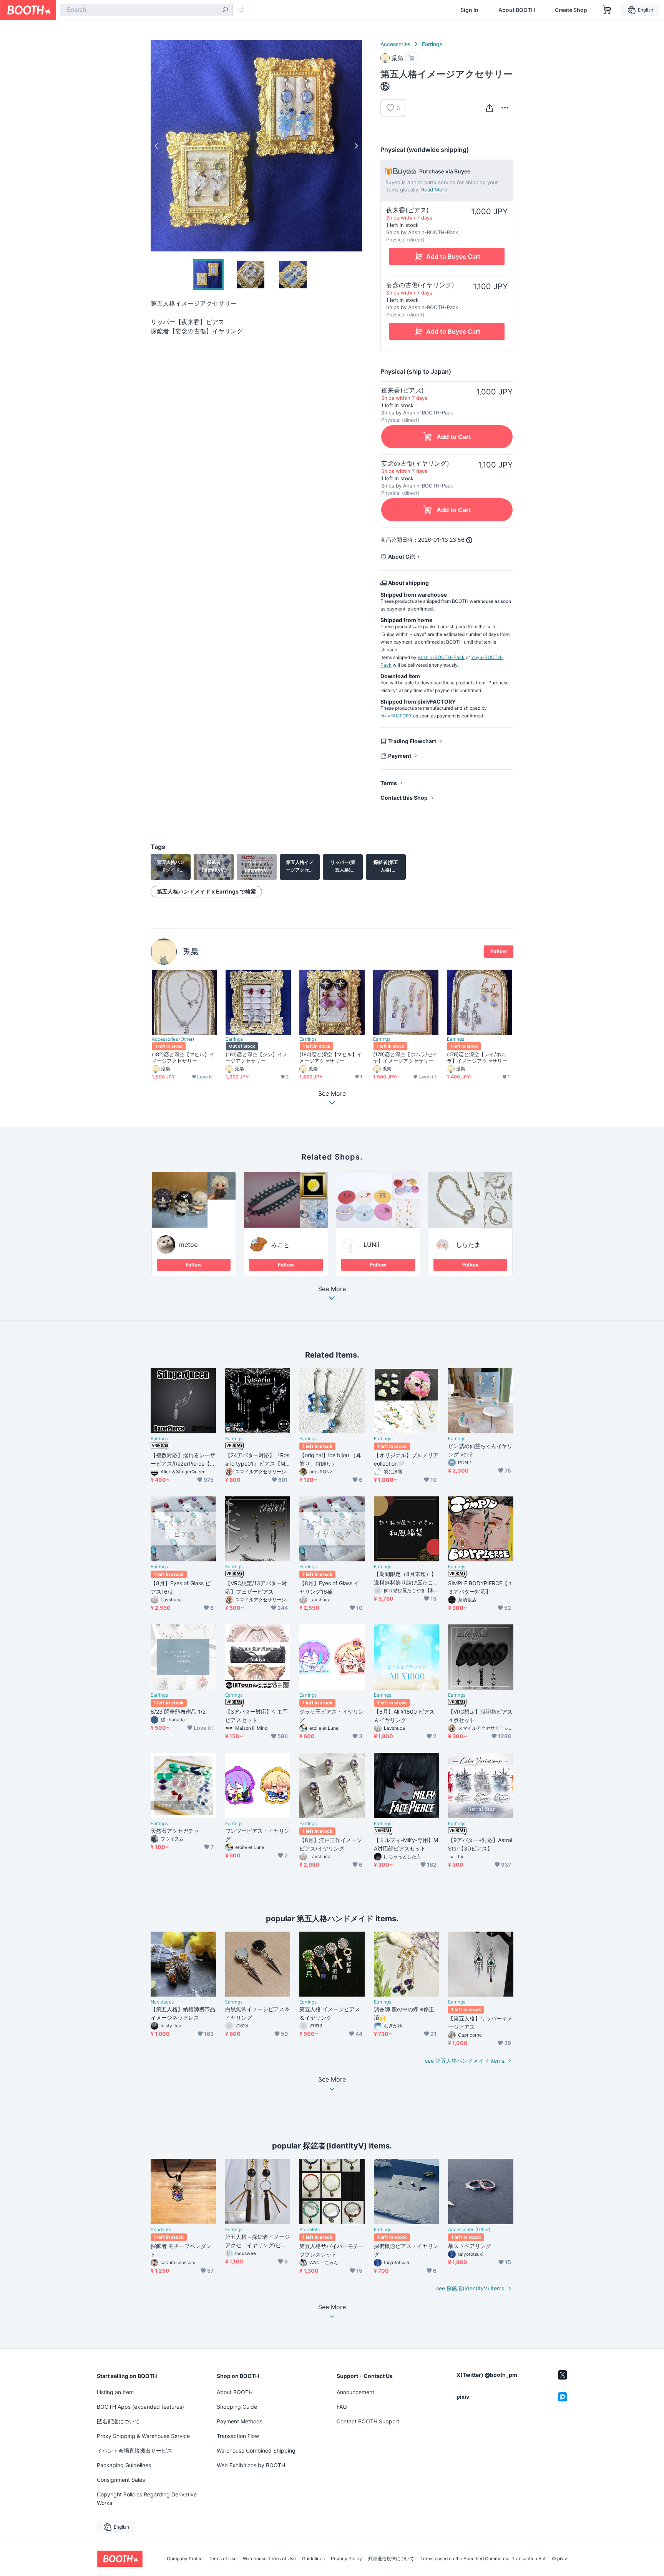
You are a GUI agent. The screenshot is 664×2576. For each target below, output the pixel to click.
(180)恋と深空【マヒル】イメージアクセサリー (331, 1058)
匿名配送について (118, 2421)
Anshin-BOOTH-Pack (441, 657)
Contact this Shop (404, 798)
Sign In (469, 10)
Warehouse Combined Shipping (256, 2450)
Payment (400, 756)
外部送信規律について (391, 2559)
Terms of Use (223, 2559)
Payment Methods (240, 2421)
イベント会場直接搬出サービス (134, 2450)
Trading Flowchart (412, 741)
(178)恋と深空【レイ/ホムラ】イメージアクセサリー (477, 1058)
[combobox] (146, 10)
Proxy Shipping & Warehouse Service (143, 2436)
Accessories (395, 44)
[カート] (412, 58)
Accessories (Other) (173, 1039)
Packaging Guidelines (124, 2465)
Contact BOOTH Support (368, 2421)
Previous (157, 146)
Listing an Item (115, 2392)
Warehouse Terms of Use (269, 2559)
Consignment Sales (121, 2480)
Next (356, 146)
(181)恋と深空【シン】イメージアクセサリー (256, 1058)
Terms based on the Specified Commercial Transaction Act (483, 2559)
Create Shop (571, 10)
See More (332, 1289)
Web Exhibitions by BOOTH (251, 2465)
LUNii (371, 1245)
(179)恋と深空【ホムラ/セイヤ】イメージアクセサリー (405, 1058)
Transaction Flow (238, 2436)
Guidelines (313, 2559)
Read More (434, 190)
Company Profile (185, 2559)
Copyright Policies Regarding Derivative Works (147, 2499)
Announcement (355, 2392)
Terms (389, 783)
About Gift (402, 557)
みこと (281, 1245)
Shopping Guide (237, 2407)
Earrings (432, 44)
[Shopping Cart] (607, 10)
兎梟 (191, 951)
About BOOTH (517, 10)
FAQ (342, 2407)
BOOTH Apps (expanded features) (140, 2407)
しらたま (468, 1245)
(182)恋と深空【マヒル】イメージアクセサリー (183, 1058)
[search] (225, 10)
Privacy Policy (346, 2559)
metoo (188, 1245)
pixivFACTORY (396, 716)
